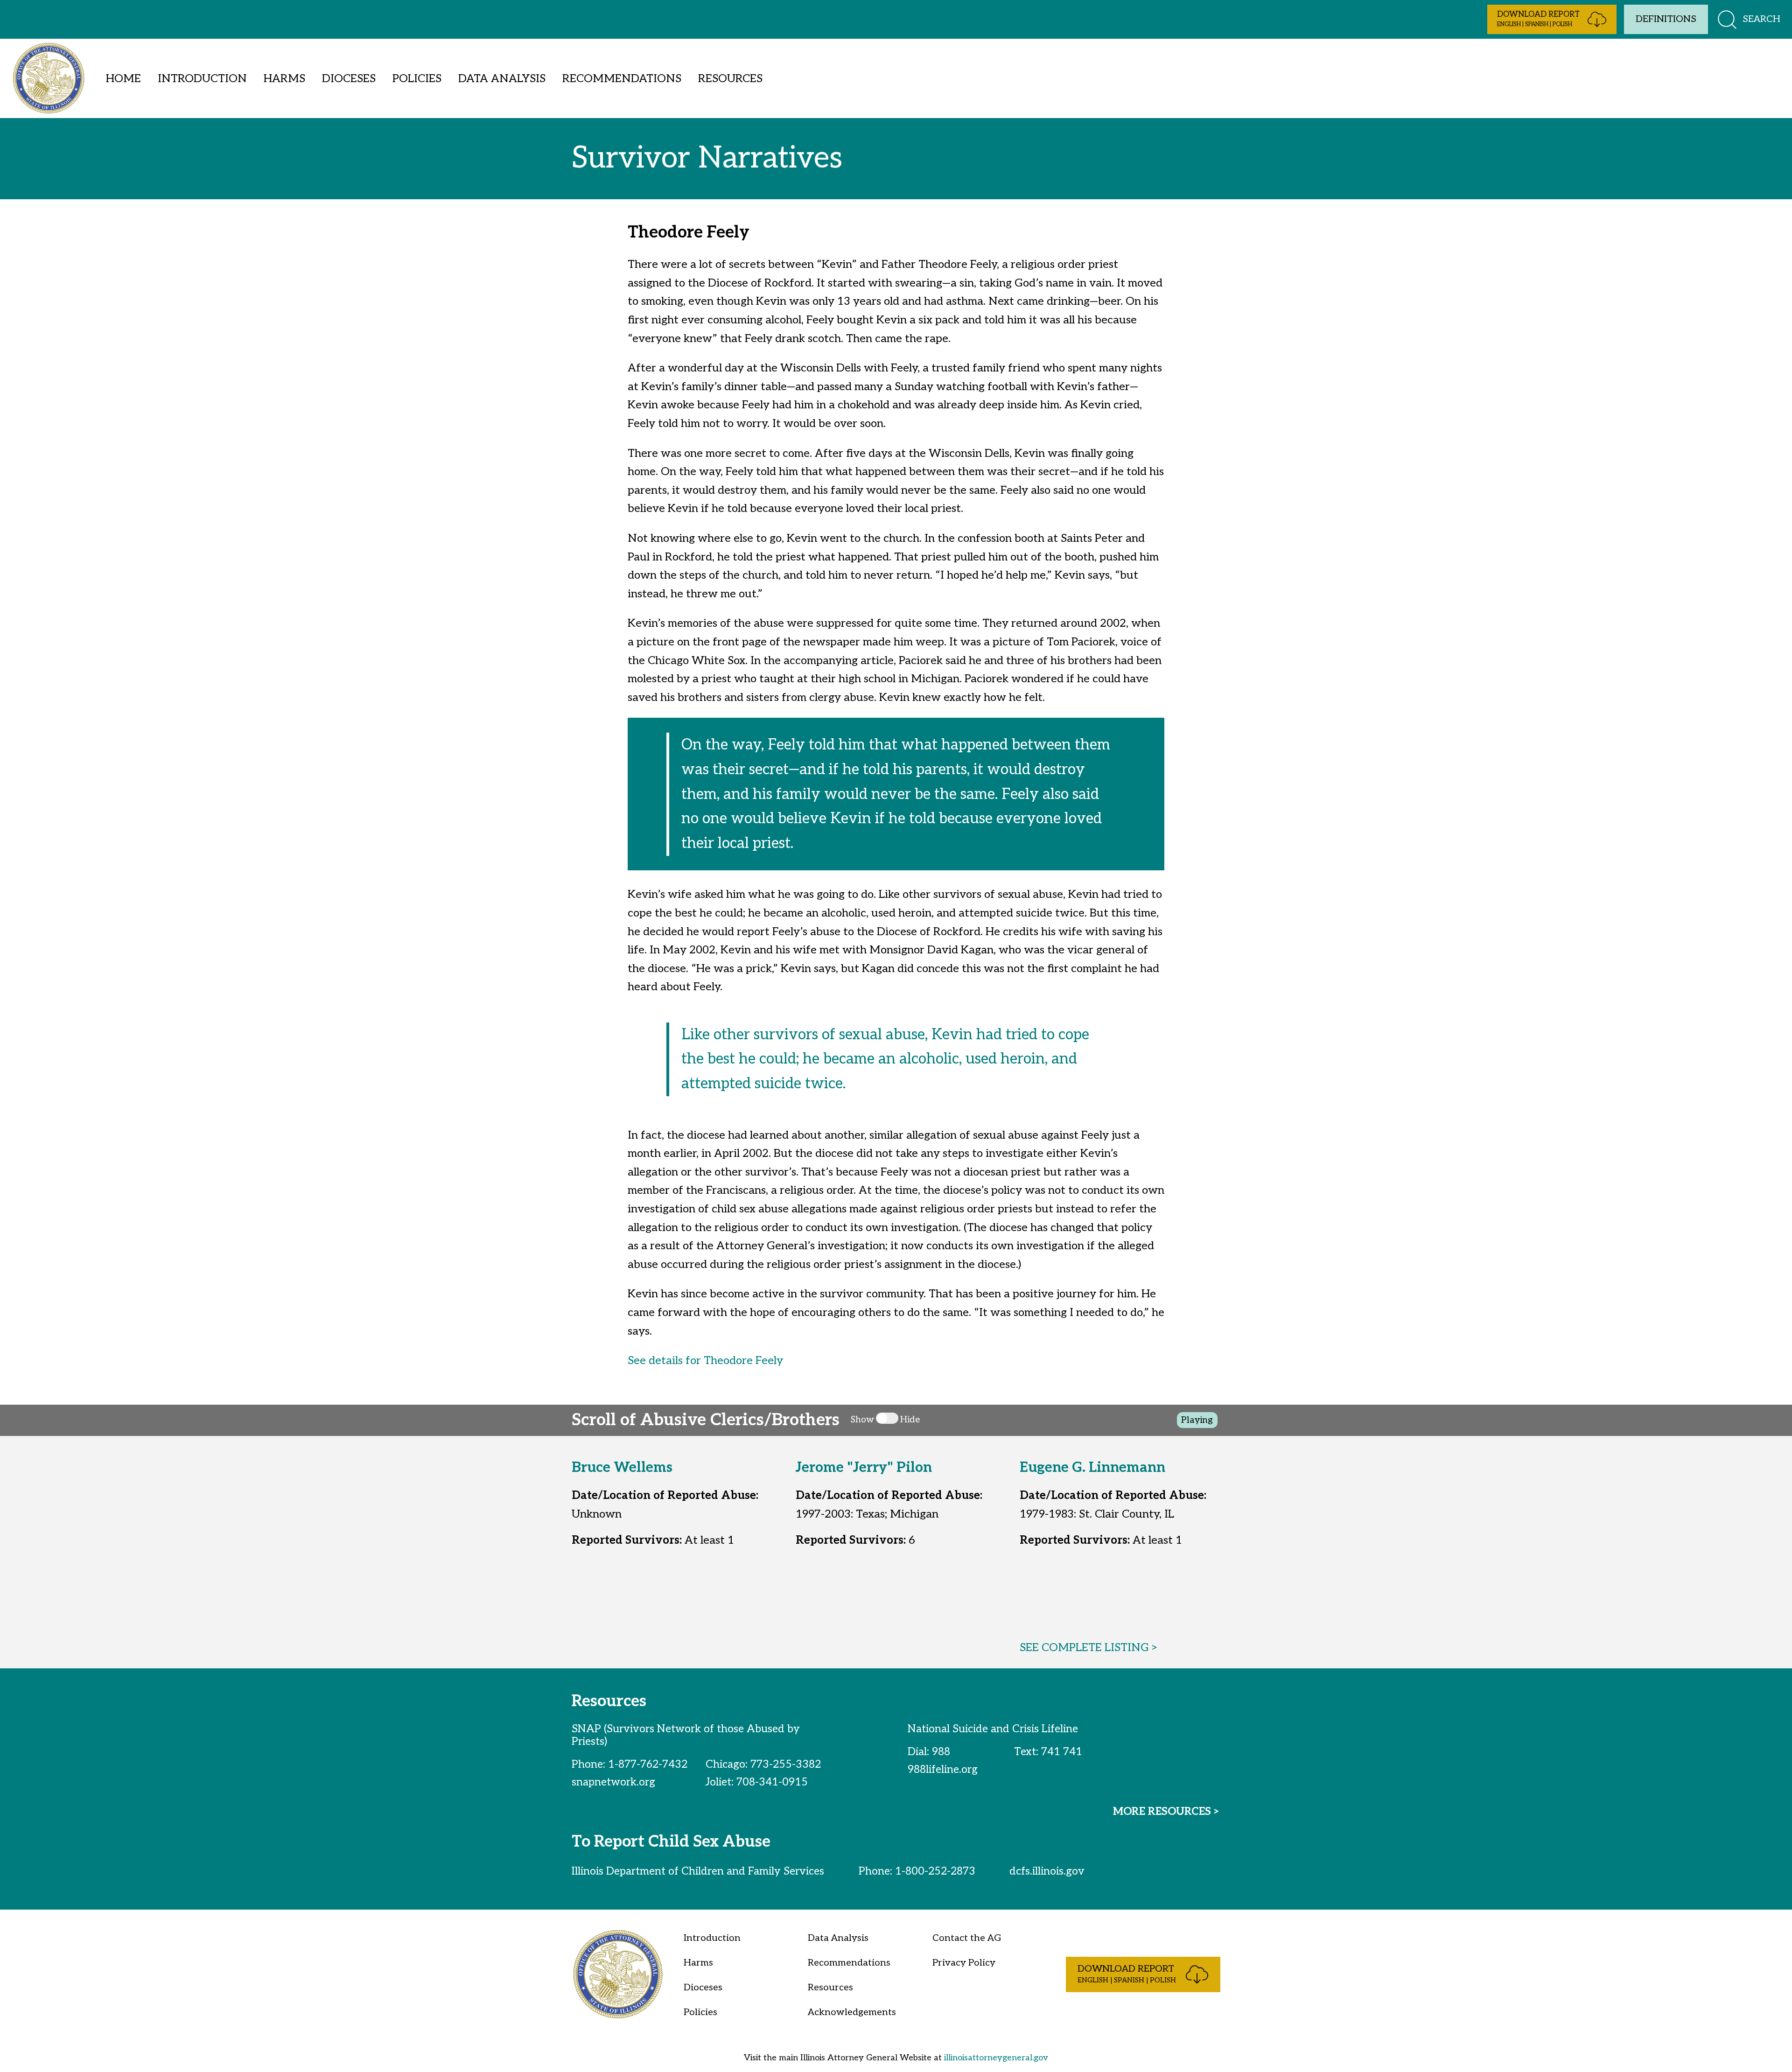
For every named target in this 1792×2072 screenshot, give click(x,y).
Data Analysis (502, 79)
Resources (730, 79)
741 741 (1062, 1752)
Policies (417, 79)
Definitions (1666, 19)
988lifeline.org (943, 1770)
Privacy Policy (964, 1963)
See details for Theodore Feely (705, 1361)
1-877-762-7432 (648, 1764)
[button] (1552, 19)
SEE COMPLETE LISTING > (1089, 1648)
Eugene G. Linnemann (1092, 1468)
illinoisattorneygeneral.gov (996, 2058)
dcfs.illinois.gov (1047, 1871)
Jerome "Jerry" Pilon (864, 1468)
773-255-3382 (786, 1764)
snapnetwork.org (613, 1782)
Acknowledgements (852, 2012)
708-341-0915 (772, 1782)
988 (941, 1752)
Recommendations (622, 79)
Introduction (202, 79)
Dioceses (349, 79)
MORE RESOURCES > (1167, 1812)
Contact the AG (967, 1938)
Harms (284, 79)
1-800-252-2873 (935, 1871)
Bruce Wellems (622, 1468)
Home (123, 79)
